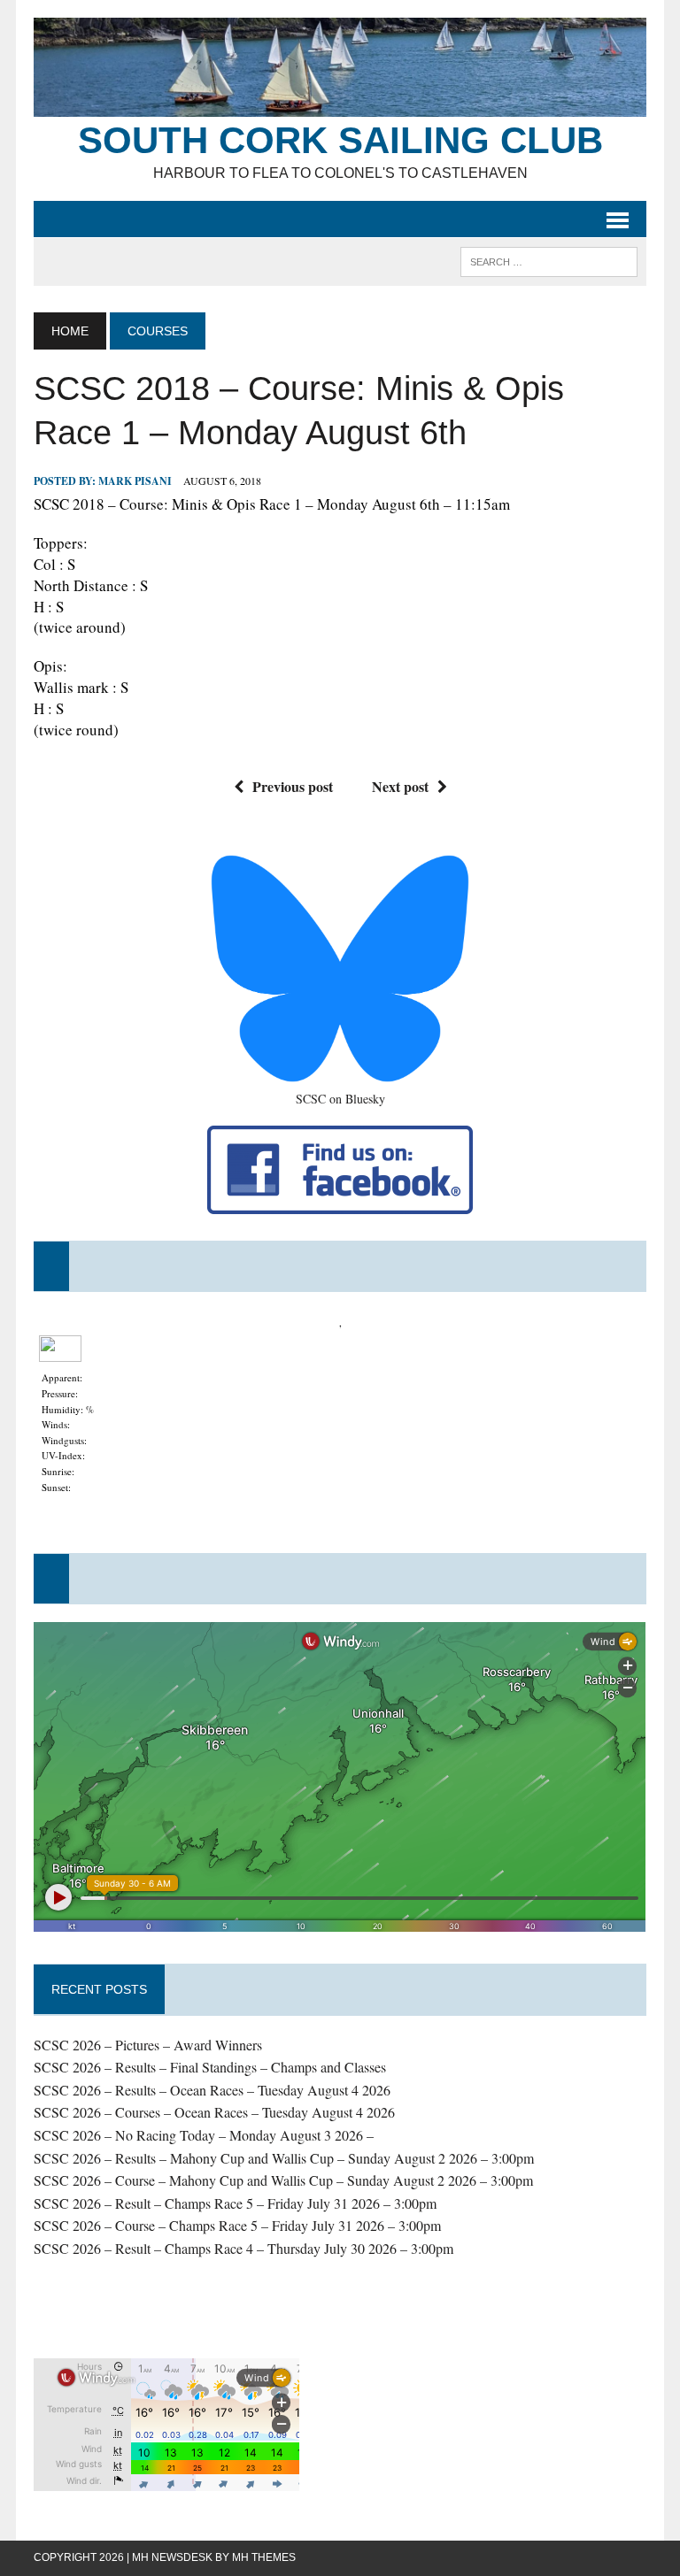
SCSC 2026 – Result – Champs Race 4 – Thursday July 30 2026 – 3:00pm (243, 2248)
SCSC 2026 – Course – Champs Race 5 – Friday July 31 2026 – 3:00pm (237, 2225)
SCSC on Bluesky (340, 1099)
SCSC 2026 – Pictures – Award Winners (148, 2045)
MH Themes (264, 2557)
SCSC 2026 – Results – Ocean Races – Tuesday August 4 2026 (212, 2090)
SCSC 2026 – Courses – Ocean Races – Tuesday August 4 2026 (214, 2112)
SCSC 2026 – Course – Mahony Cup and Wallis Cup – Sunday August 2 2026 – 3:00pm (283, 2180)
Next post (400, 786)
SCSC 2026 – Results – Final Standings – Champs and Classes (210, 2067)
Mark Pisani (135, 481)
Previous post (293, 786)
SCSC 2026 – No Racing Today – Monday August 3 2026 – (204, 2135)
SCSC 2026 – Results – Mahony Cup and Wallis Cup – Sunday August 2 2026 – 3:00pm (284, 2158)
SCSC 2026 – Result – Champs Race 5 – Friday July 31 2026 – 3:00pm (235, 2203)
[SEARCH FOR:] (549, 261)
